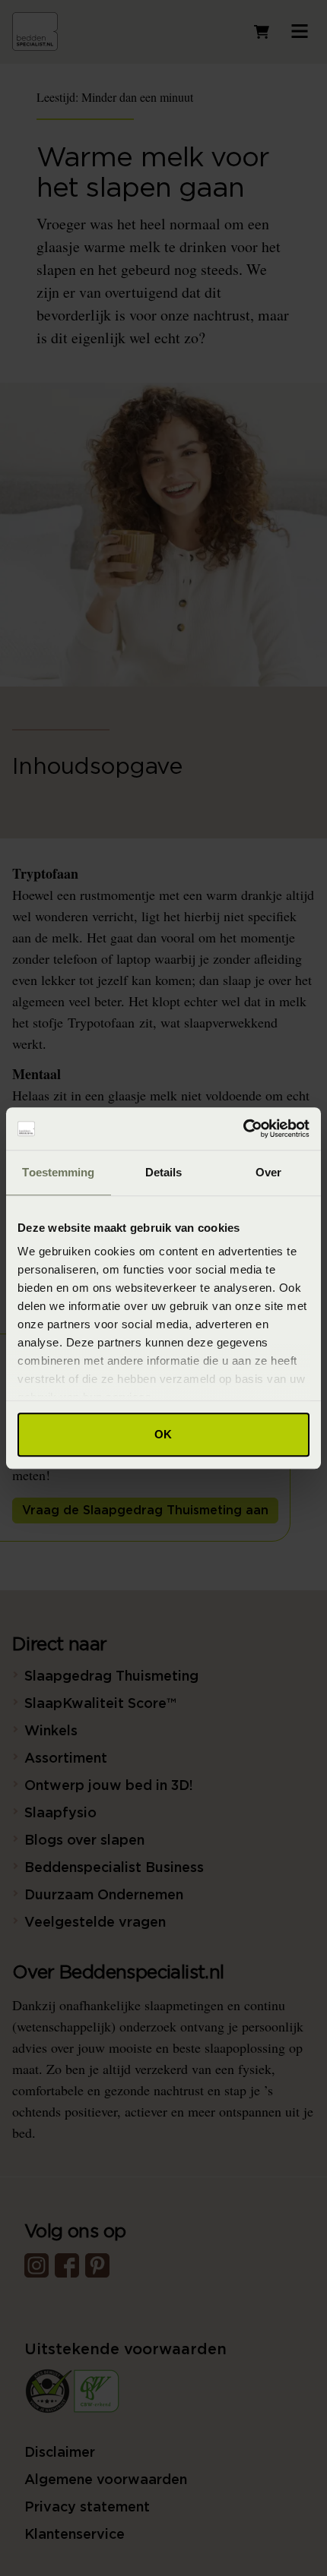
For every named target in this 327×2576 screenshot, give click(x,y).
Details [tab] (164, 1172)
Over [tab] (268, 1172)
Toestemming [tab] (58, 1172)
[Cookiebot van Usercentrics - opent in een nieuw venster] (243, 1129)
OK (163, 1434)
